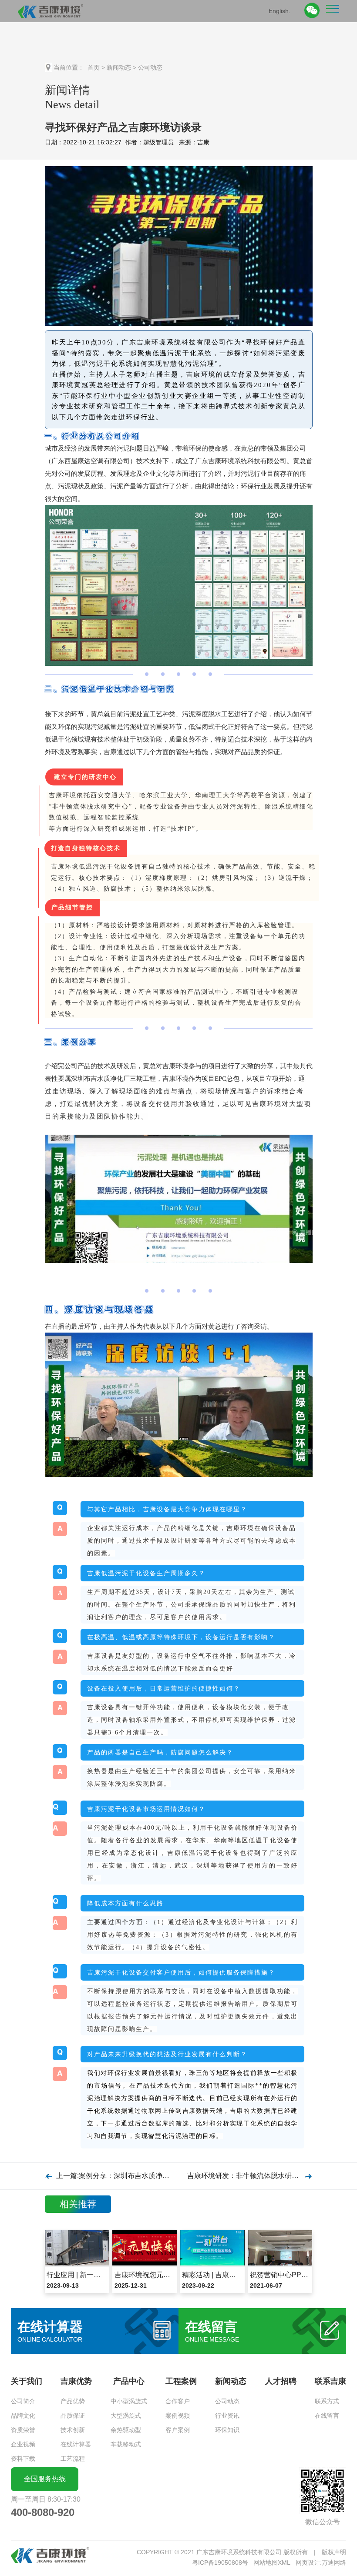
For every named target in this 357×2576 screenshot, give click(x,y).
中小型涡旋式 (129, 2401)
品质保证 (73, 2416)
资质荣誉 (23, 2430)
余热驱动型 (126, 2430)
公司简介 (23, 2401)
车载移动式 (126, 2444)
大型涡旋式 (126, 2416)
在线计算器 (76, 2444)
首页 (94, 67)
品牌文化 (23, 2416)
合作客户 (178, 2401)
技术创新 (73, 2430)
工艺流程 (73, 2459)
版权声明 (334, 2552)
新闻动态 (119, 67)
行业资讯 (227, 2416)
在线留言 (327, 2416)
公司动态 (150, 67)
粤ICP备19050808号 (220, 2563)
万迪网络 (334, 2563)
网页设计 (308, 2563)
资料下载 (23, 2459)
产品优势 (73, 2401)
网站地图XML (272, 2563)
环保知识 (227, 2430)
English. (280, 10)
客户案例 (178, 2430)
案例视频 (178, 2416)
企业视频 (23, 2444)
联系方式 (327, 2401)
